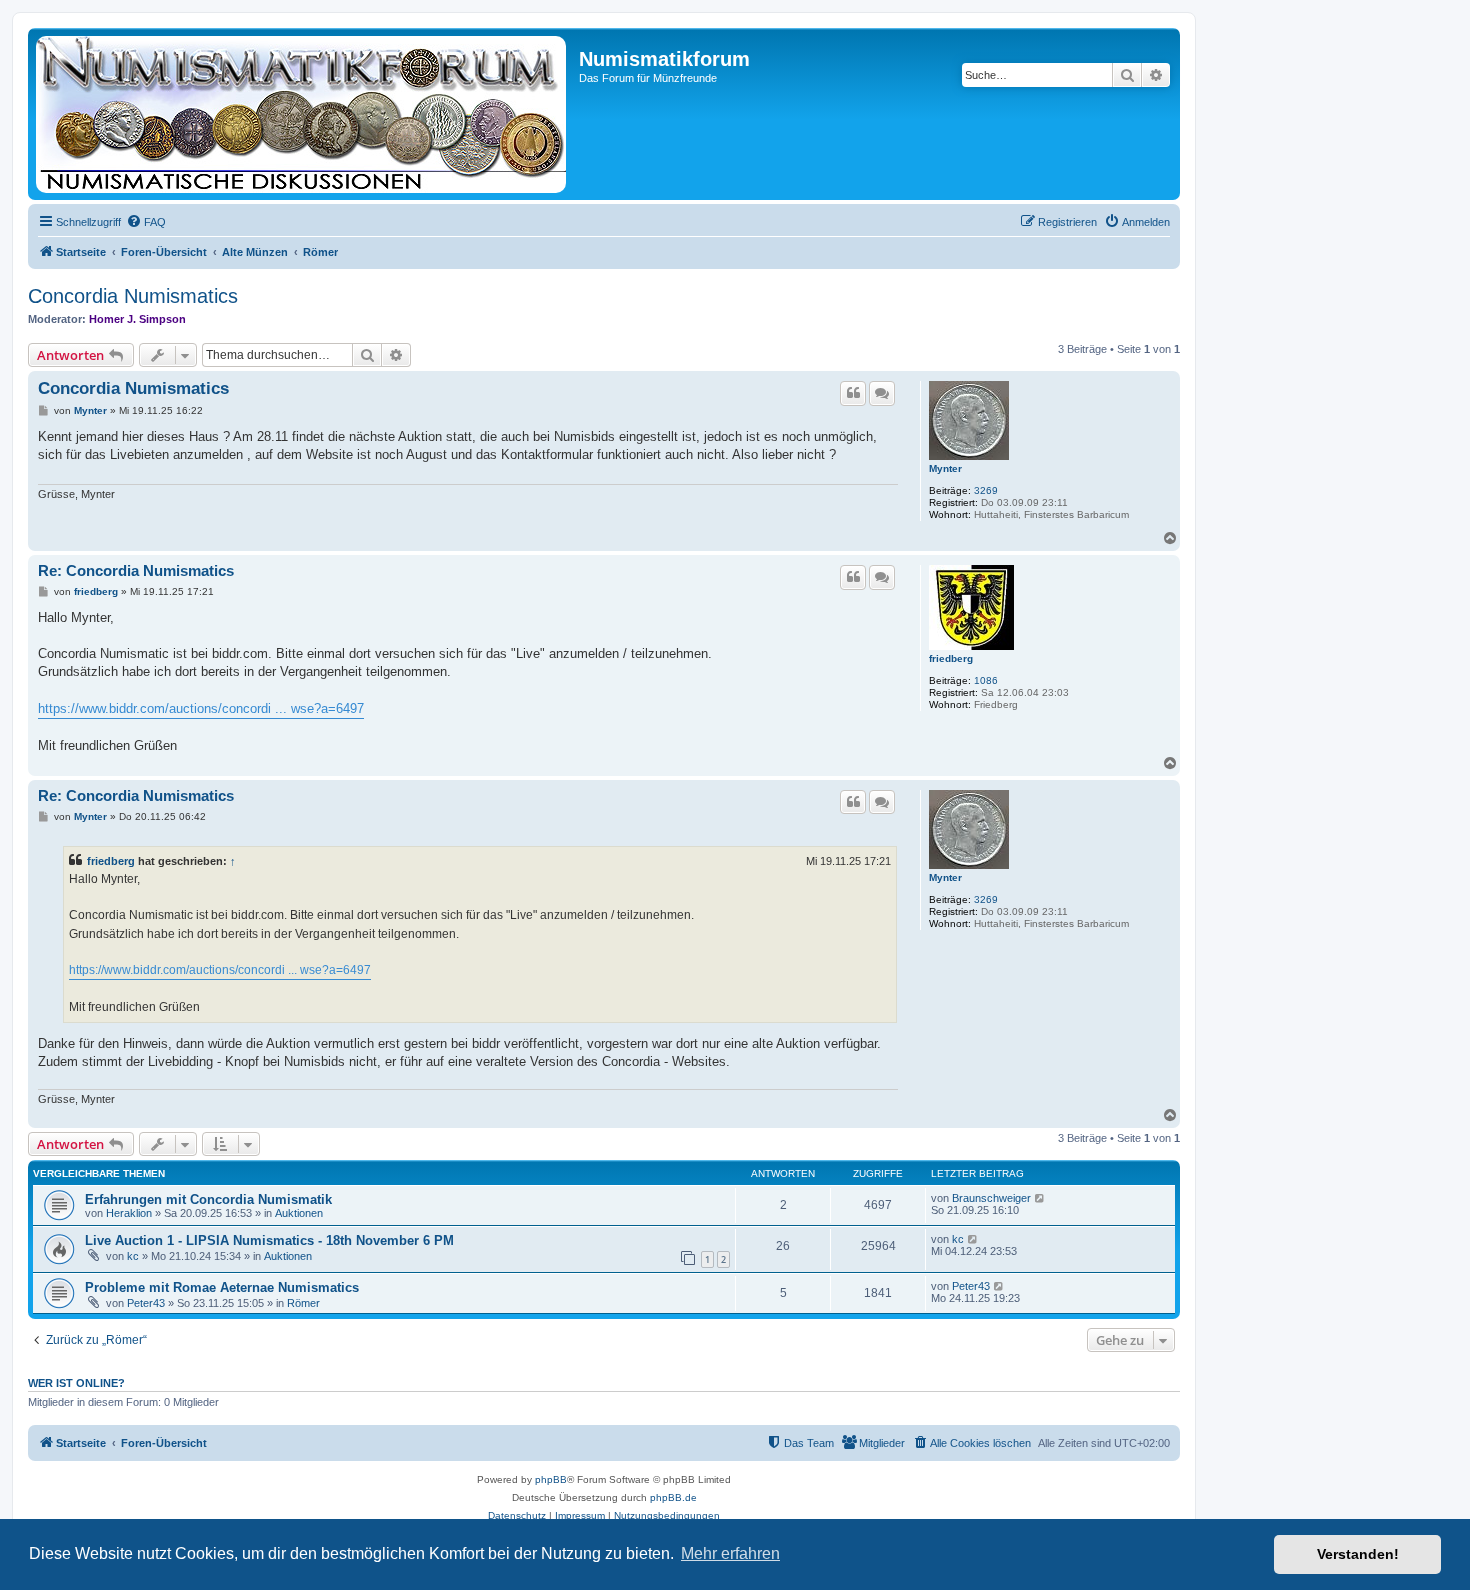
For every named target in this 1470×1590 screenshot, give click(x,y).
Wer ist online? (76, 1383)
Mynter (945, 468)
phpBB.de (673, 1497)
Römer (303, 1303)
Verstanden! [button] (1358, 1554)
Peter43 (146, 1303)
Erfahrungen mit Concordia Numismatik (208, 1199)
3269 (986, 490)
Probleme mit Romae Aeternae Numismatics (222, 1287)
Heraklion (129, 1213)
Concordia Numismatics (133, 296)
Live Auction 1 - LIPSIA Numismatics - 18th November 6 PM (269, 1240)
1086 (986, 680)
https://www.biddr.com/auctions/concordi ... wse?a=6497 (201, 708)
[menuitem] (146, 222)
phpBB (551, 1479)
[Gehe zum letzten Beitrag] (1040, 1198)
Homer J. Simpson (137, 319)
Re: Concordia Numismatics (136, 570)
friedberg (951, 658)
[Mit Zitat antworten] (853, 393)
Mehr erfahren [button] (730, 1553)
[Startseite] (306, 114)
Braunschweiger (991, 1198)
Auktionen (299, 1213)
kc (133, 1256)
